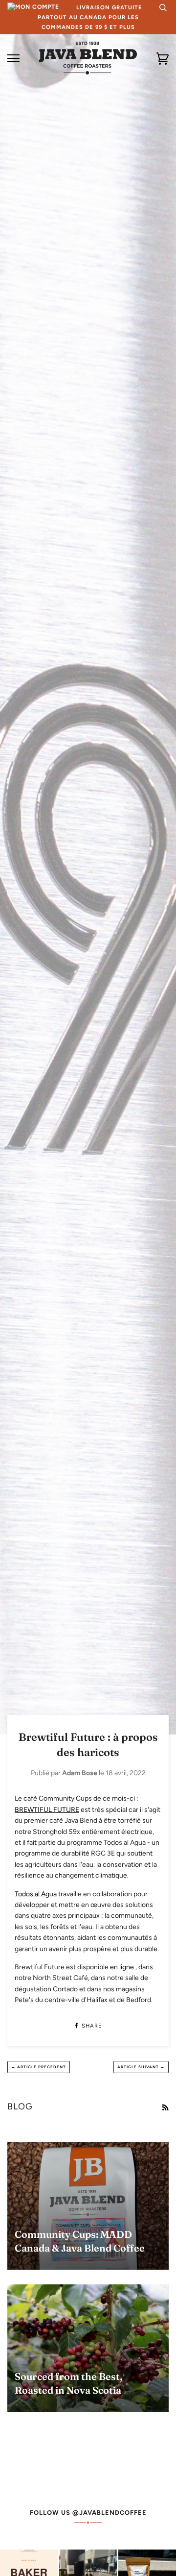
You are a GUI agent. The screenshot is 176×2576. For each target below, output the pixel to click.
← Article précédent (39, 2067)
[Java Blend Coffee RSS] (165, 2108)
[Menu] (13, 59)
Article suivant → (141, 2067)
